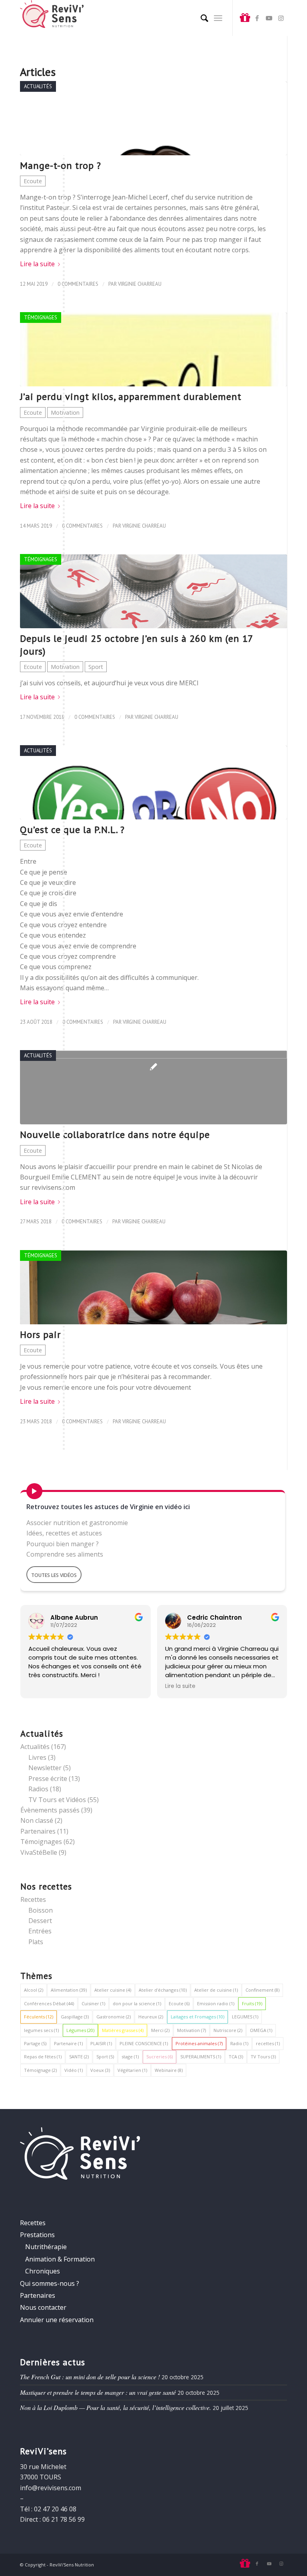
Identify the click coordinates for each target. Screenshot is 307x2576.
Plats (36, 1942)
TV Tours (263, 2057)
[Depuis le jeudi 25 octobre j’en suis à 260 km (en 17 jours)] (153, 591)
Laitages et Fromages (197, 2017)
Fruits (252, 2003)
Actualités (38, 86)
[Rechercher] (200, 18)
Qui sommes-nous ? (50, 2283)
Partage (35, 2043)
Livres (37, 1757)
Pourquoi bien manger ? (63, 1544)
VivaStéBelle (39, 1852)
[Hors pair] (153, 1287)
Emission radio (216, 2003)
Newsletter (45, 1768)
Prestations (37, 2235)
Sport (96, 667)
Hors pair (40, 1334)
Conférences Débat (49, 2003)
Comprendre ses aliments (65, 1554)
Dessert (40, 1921)
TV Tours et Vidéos (57, 1800)
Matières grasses (123, 2030)
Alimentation (69, 1990)
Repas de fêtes (43, 2057)
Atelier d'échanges (163, 1990)
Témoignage (40, 2070)
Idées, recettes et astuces (64, 1533)
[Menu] (218, 18)
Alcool (34, 1990)
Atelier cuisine (113, 1990)
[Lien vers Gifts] (245, 18)
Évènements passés (50, 1810)
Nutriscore (228, 2030)
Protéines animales (199, 2043)
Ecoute (33, 181)
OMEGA (261, 2030)
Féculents (39, 2017)
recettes (268, 2043)
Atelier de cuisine (216, 1990)
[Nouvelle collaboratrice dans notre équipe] (153, 1087)
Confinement (262, 1990)
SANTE (79, 2057)
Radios (38, 1789)
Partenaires (38, 1831)
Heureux (151, 2017)
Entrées (40, 1931)
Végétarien (132, 2070)
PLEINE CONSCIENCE (144, 2043)
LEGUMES (245, 2017)
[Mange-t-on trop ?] (153, 118)
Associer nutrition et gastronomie (77, 1523)
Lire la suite (37, 264)
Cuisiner (93, 2003)
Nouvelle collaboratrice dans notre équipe (115, 1135)
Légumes (80, 2030)
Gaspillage (75, 2017)
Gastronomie (114, 2017)
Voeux (100, 2070)
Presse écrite (48, 1779)
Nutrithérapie (46, 2247)
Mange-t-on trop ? (61, 165)
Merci (160, 2030)
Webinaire (169, 2070)
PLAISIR (101, 2043)
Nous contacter (43, 2307)
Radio (239, 2043)
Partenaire (68, 2043)
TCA (236, 2057)
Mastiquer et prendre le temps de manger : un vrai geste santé (98, 2392)
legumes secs (41, 2030)
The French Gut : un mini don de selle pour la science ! (90, 2377)
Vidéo (74, 2070)
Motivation (65, 413)
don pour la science (137, 2003)
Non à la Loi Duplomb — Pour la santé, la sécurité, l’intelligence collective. (116, 2407)
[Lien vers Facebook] (257, 18)
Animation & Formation (60, 2259)
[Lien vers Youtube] (269, 18)
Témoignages (41, 318)
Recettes (33, 1899)
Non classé (37, 1820)
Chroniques (43, 2271)
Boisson (41, 1910)
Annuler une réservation (57, 2320)
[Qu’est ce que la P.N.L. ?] (153, 782)
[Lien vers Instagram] (281, 18)
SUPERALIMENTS (201, 2057)
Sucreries (159, 2057)
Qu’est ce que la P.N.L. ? (72, 830)
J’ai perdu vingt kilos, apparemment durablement (131, 397)
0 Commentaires (78, 284)
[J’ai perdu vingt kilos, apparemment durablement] (153, 349)
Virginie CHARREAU (140, 284)
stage (130, 2057)
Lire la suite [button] (180, 1686)
